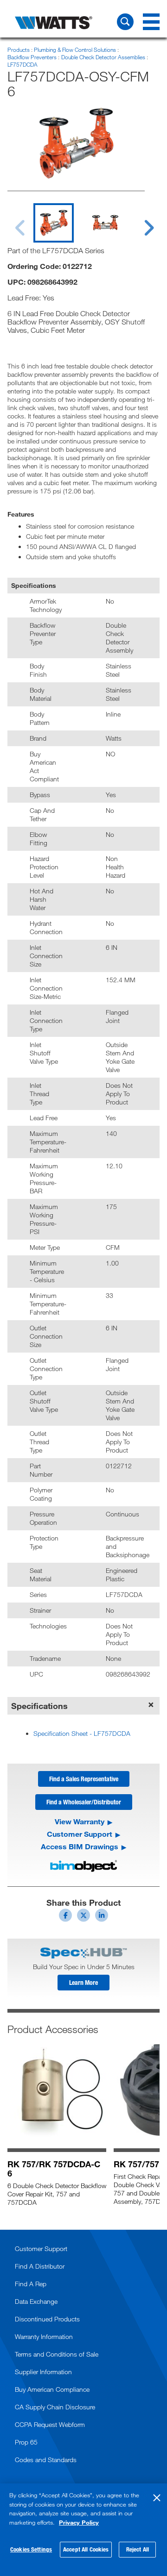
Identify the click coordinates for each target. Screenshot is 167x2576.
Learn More (83, 1982)
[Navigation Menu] (151, 22)
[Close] (157, 2498)
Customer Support (80, 1834)
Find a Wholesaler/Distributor (84, 1802)
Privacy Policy (79, 2522)
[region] (83, 2530)
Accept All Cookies (86, 2549)
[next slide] (140, 222)
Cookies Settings (31, 2549)
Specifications (39, 1706)
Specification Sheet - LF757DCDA (82, 1733)
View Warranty (80, 1821)
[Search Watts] (125, 22)
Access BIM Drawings (80, 1846)
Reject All (138, 2549)
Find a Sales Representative (84, 1779)
